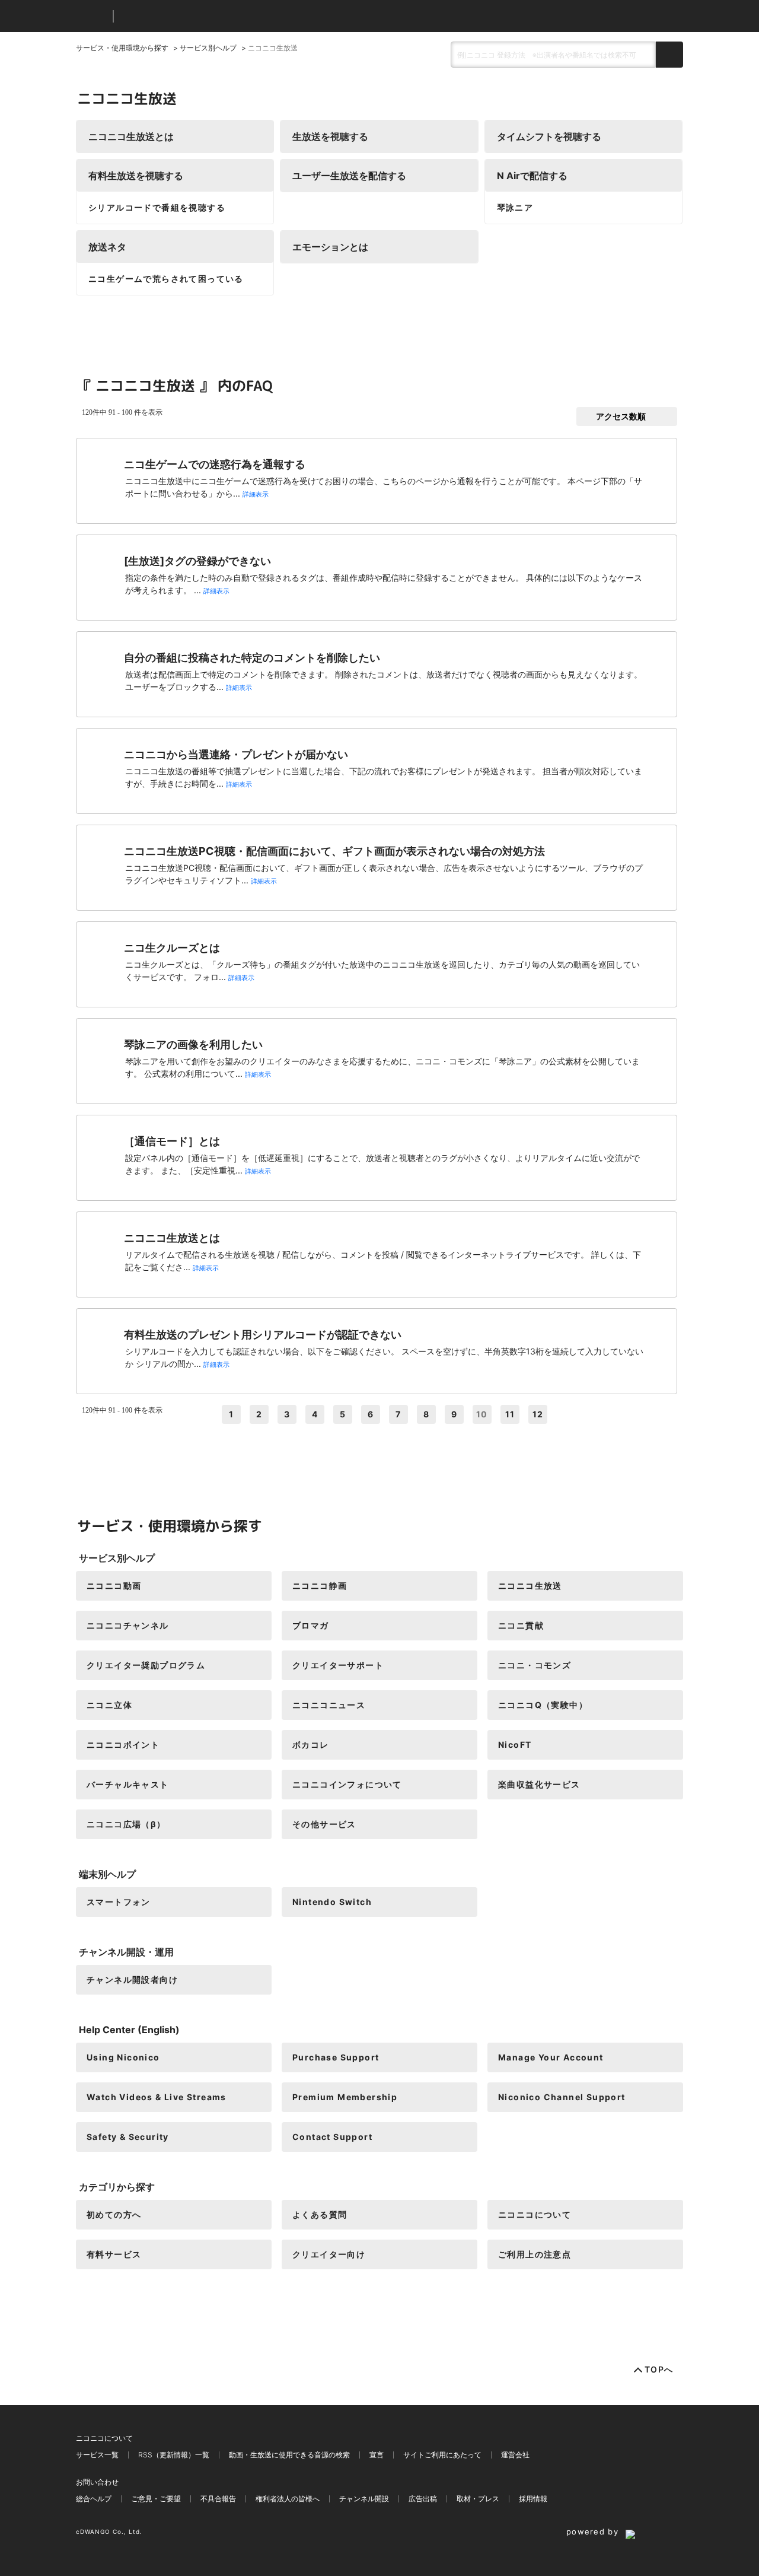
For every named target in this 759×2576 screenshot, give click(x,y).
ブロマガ (311, 1625)
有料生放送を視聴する (136, 176)
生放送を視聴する (330, 136)
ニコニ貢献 (521, 1625)
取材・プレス (478, 2499)
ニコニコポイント (123, 1745)
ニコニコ (92, 16)
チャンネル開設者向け (132, 1979)
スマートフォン (119, 1902)
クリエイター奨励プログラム (146, 1665)
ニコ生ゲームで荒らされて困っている (166, 279)
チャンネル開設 (364, 2499)
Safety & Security (128, 2137)
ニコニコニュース (329, 1705)
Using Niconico (123, 2057)
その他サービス (324, 1824)
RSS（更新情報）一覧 (174, 2455)
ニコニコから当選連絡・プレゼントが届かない (236, 754)
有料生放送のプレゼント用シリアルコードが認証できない (263, 1335)
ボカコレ (311, 1745)
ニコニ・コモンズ (535, 1665)
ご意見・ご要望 (156, 2499)
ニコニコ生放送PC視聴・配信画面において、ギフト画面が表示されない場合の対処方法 (334, 851)
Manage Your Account (551, 2057)
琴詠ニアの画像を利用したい (193, 1044)
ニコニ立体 (109, 1705)
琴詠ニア (515, 207)
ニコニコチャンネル (128, 1625)
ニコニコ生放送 (530, 1586)
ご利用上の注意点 (535, 2254)
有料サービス (114, 2254)
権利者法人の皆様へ (288, 2499)
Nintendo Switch (332, 1902)
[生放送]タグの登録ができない (197, 561)
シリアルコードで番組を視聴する (157, 207)
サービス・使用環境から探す (122, 48)
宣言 (377, 2455)
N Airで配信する (532, 176)
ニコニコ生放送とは (131, 136)
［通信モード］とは (172, 1141)
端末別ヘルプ (107, 1874)
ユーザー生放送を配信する (349, 176)
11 (510, 1414)
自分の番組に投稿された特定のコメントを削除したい (252, 658)
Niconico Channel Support (562, 2097)
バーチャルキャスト (128, 1784)
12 (538, 1414)
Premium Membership (345, 2097)
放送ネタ (107, 247)
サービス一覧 (97, 2455)
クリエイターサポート (338, 1665)
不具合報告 (218, 2499)
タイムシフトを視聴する (549, 136)
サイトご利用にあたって (442, 2455)
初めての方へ (114, 2214)
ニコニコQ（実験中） (543, 1705)
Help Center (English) (129, 2030)
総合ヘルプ (94, 2499)
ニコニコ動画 (114, 1586)
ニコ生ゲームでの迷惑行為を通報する (215, 464)
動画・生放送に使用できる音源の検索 (289, 2455)
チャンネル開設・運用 (126, 1952)
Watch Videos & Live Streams (157, 2097)
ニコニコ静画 (320, 1586)
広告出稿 (423, 2499)
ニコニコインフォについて (347, 1784)
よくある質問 (320, 2214)
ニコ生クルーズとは (172, 948)
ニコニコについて (535, 2214)
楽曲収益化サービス (539, 1784)
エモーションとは (330, 247)
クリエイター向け (329, 2254)
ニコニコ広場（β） (126, 1824)
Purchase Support (336, 2057)
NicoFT (515, 1745)
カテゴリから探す (117, 2187)
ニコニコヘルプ (185, 16)
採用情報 (533, 2499)
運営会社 (515, 2455)
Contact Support (332, 2137)
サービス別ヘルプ (208, 48)
